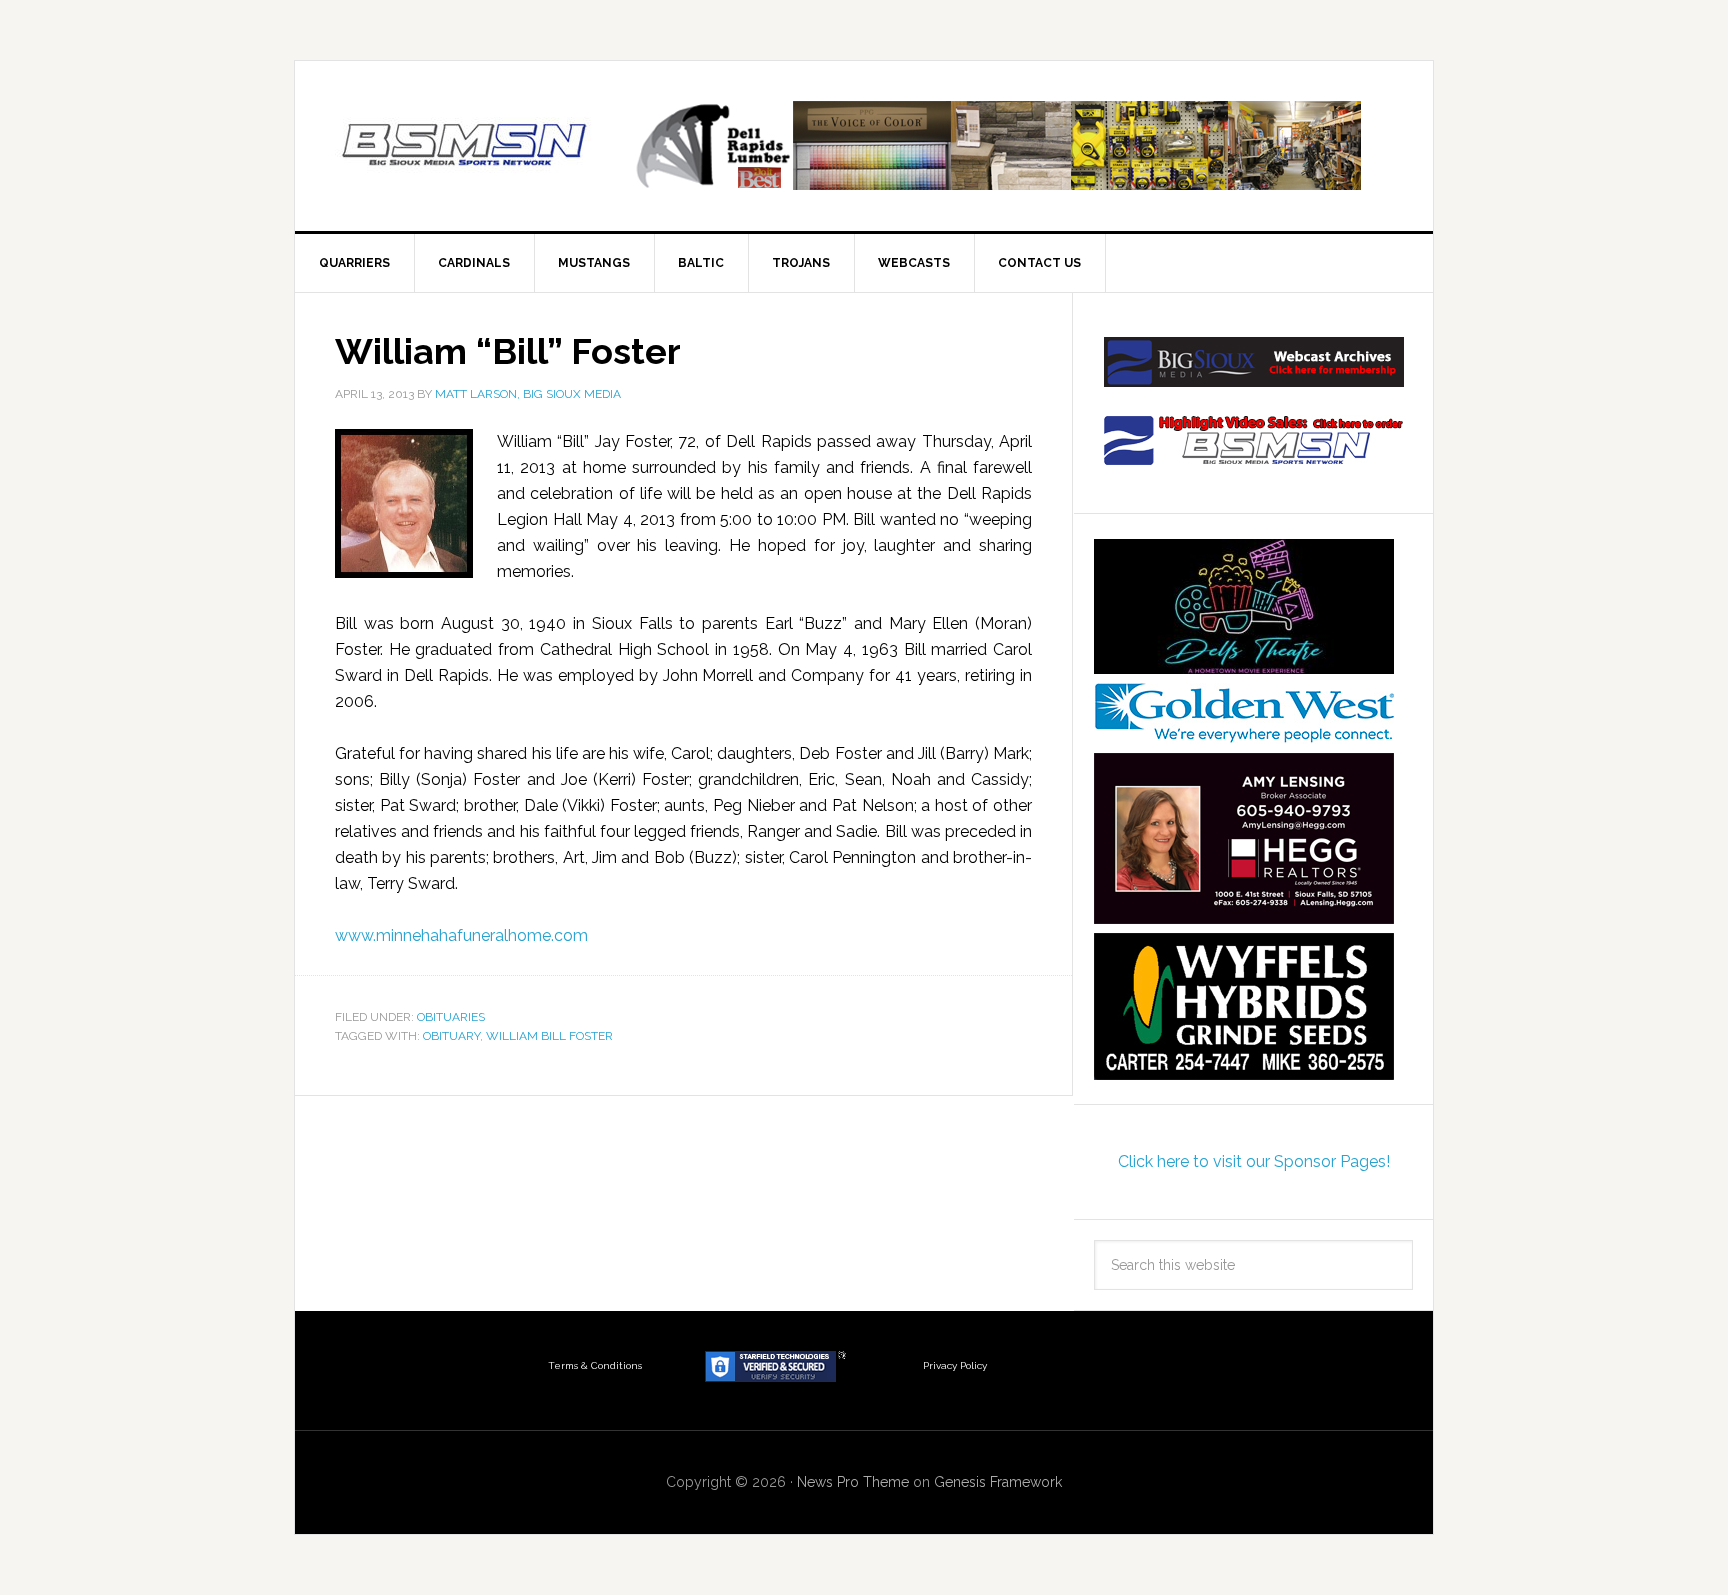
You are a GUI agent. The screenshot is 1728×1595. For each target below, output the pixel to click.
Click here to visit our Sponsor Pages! (1254, 1161)
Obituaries (451, 1017)
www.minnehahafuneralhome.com (461, 935)
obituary (451, 1036)
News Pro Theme (853, 1482)
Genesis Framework (998, 1482)
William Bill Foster (549, 1036)
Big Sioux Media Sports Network (465, 146)
